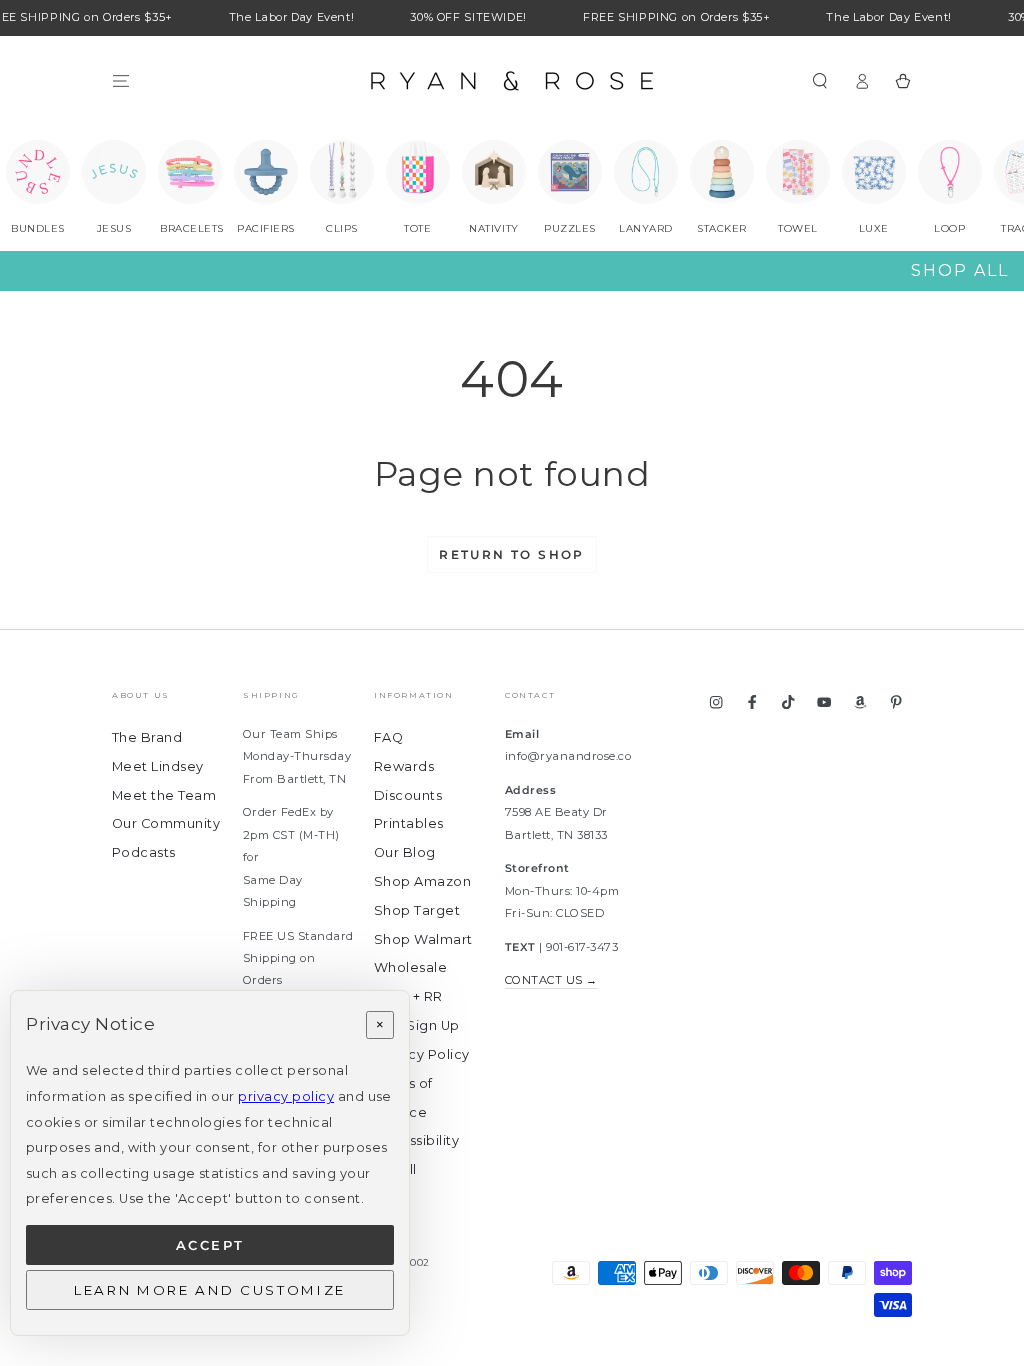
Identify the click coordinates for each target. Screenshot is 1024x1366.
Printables (409, 823)
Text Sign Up (417, 1025)
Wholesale (410, 967)
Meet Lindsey (158, 766)
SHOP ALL (960, 270)
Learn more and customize (210, 1290)
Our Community (166, 823)
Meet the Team (164, 795)
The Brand (147, 737)
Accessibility (416, 1140)
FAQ (388, 737)
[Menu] (121, 80)
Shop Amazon (422, 881)
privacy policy (286, 1096)
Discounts (408, 795)
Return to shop (512, 554)
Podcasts (144, 852)
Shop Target (417, 910)
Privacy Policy (422, 1054)
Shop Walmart (423, 939)
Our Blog (405, 852)
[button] (820, 80)
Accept (210, 1245)
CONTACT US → (551, 980)
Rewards (404, 766)
